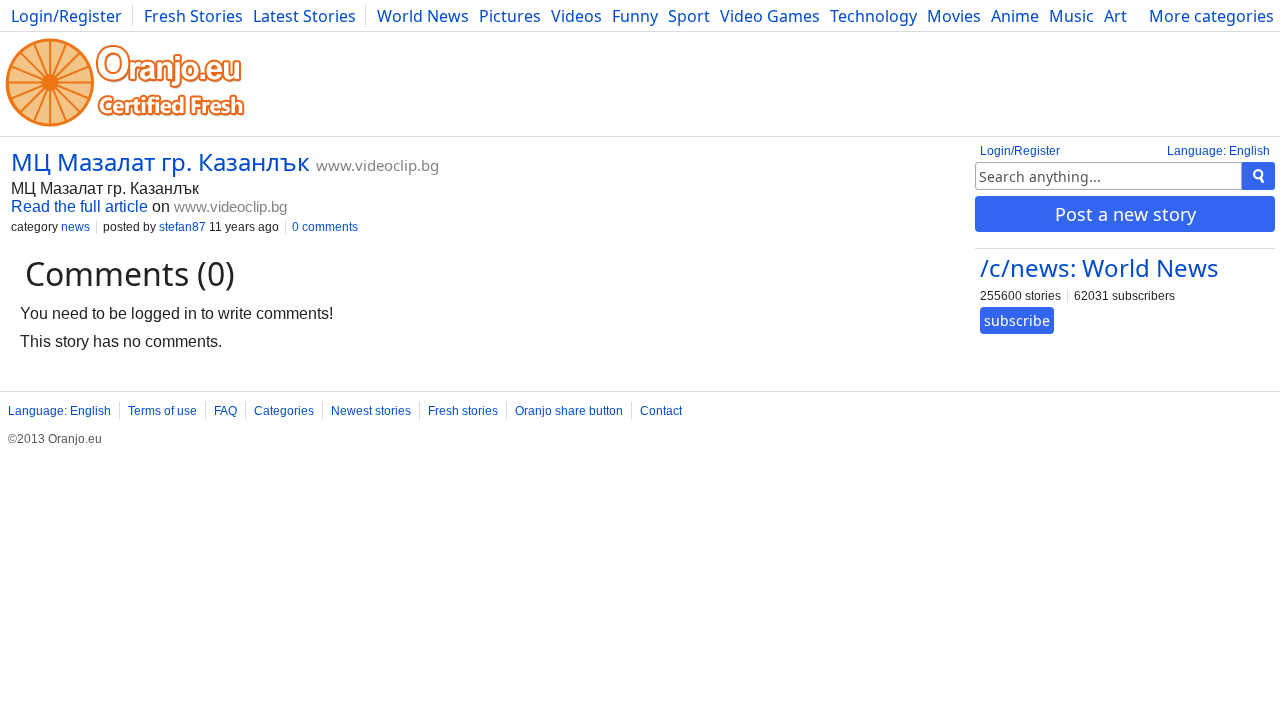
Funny (635, 16)
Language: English (1218, 151)
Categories (284, 411)
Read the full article (79, 206)
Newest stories (371, 411)
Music (1071, 16)
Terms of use (162, 411)
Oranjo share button (569, 411)
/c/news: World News (1099, 267)
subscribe (1017, 320)
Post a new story (1125, 214)
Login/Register (66, 16)
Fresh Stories (193, 16)
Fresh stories (463, 411)
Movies (954, 16)
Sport (689, 16)
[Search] (1258, 176)
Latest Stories (304, 16)
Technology (873, 16)
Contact (661, 411)
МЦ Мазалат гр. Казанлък (160, 161)
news (75, 227)
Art (1115, 16)
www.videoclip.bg (377, 165)
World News (423, 16)
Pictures (510, 16)
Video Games (770, 16)
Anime (1015, 16)
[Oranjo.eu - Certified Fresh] (125, 126)
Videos (576, 16)
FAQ (225, 411)
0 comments (325, 227)
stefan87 (182, 227)
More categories (1211, 16)
